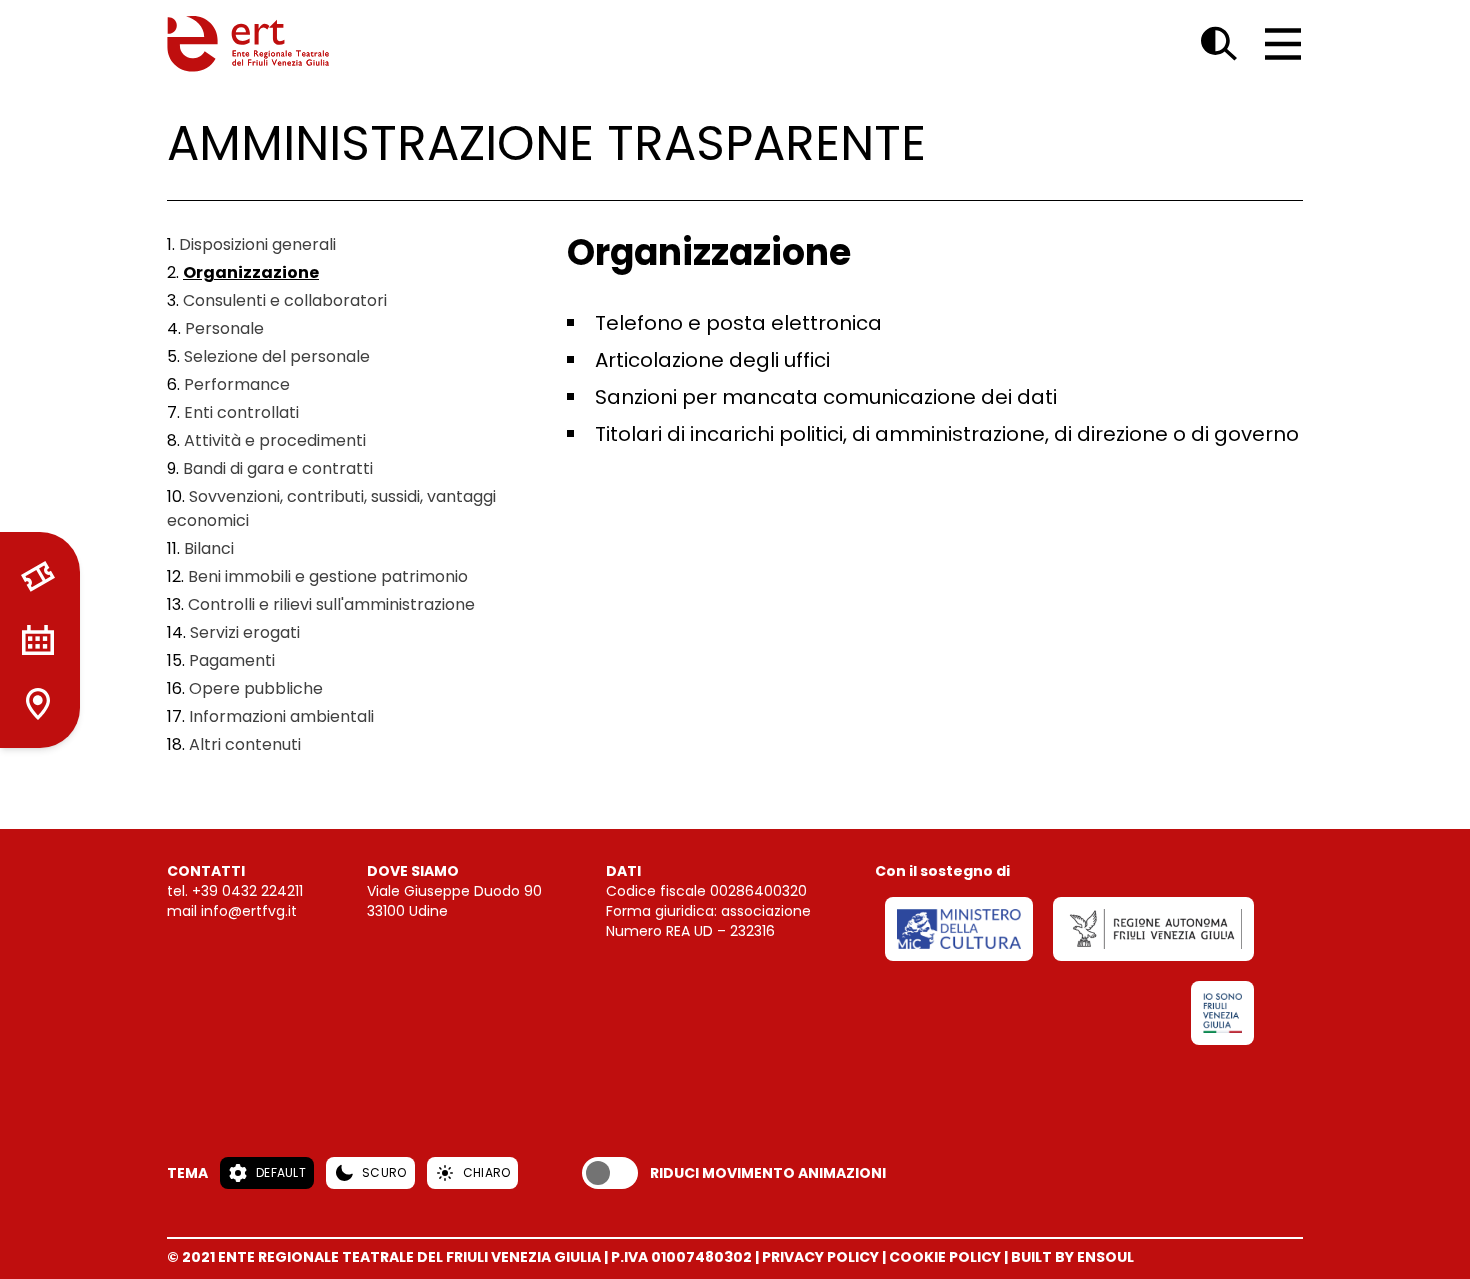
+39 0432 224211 (247, 891)
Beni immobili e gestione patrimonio (328, 576)
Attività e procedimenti (275, 440)
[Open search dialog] (1219, 44)
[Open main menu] (1283, 44)
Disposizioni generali (257, 244)
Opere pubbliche (256, 688)
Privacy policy (820, 1257)
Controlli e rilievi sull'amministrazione (331, 604)
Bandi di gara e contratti (278, 468)
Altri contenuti (245, 744)
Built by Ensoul (1072, 1257)
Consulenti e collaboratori (285, 300)
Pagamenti (232, 660)
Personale (224, 328)
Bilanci (209, 548)
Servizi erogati (245, 632)
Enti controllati (241, 412)
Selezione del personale (277, 356)
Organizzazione (251, 272)
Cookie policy (945, 1257)
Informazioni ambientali (281, 716)
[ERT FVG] (248, 44)
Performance (237, 384)
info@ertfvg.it (249, 911)
